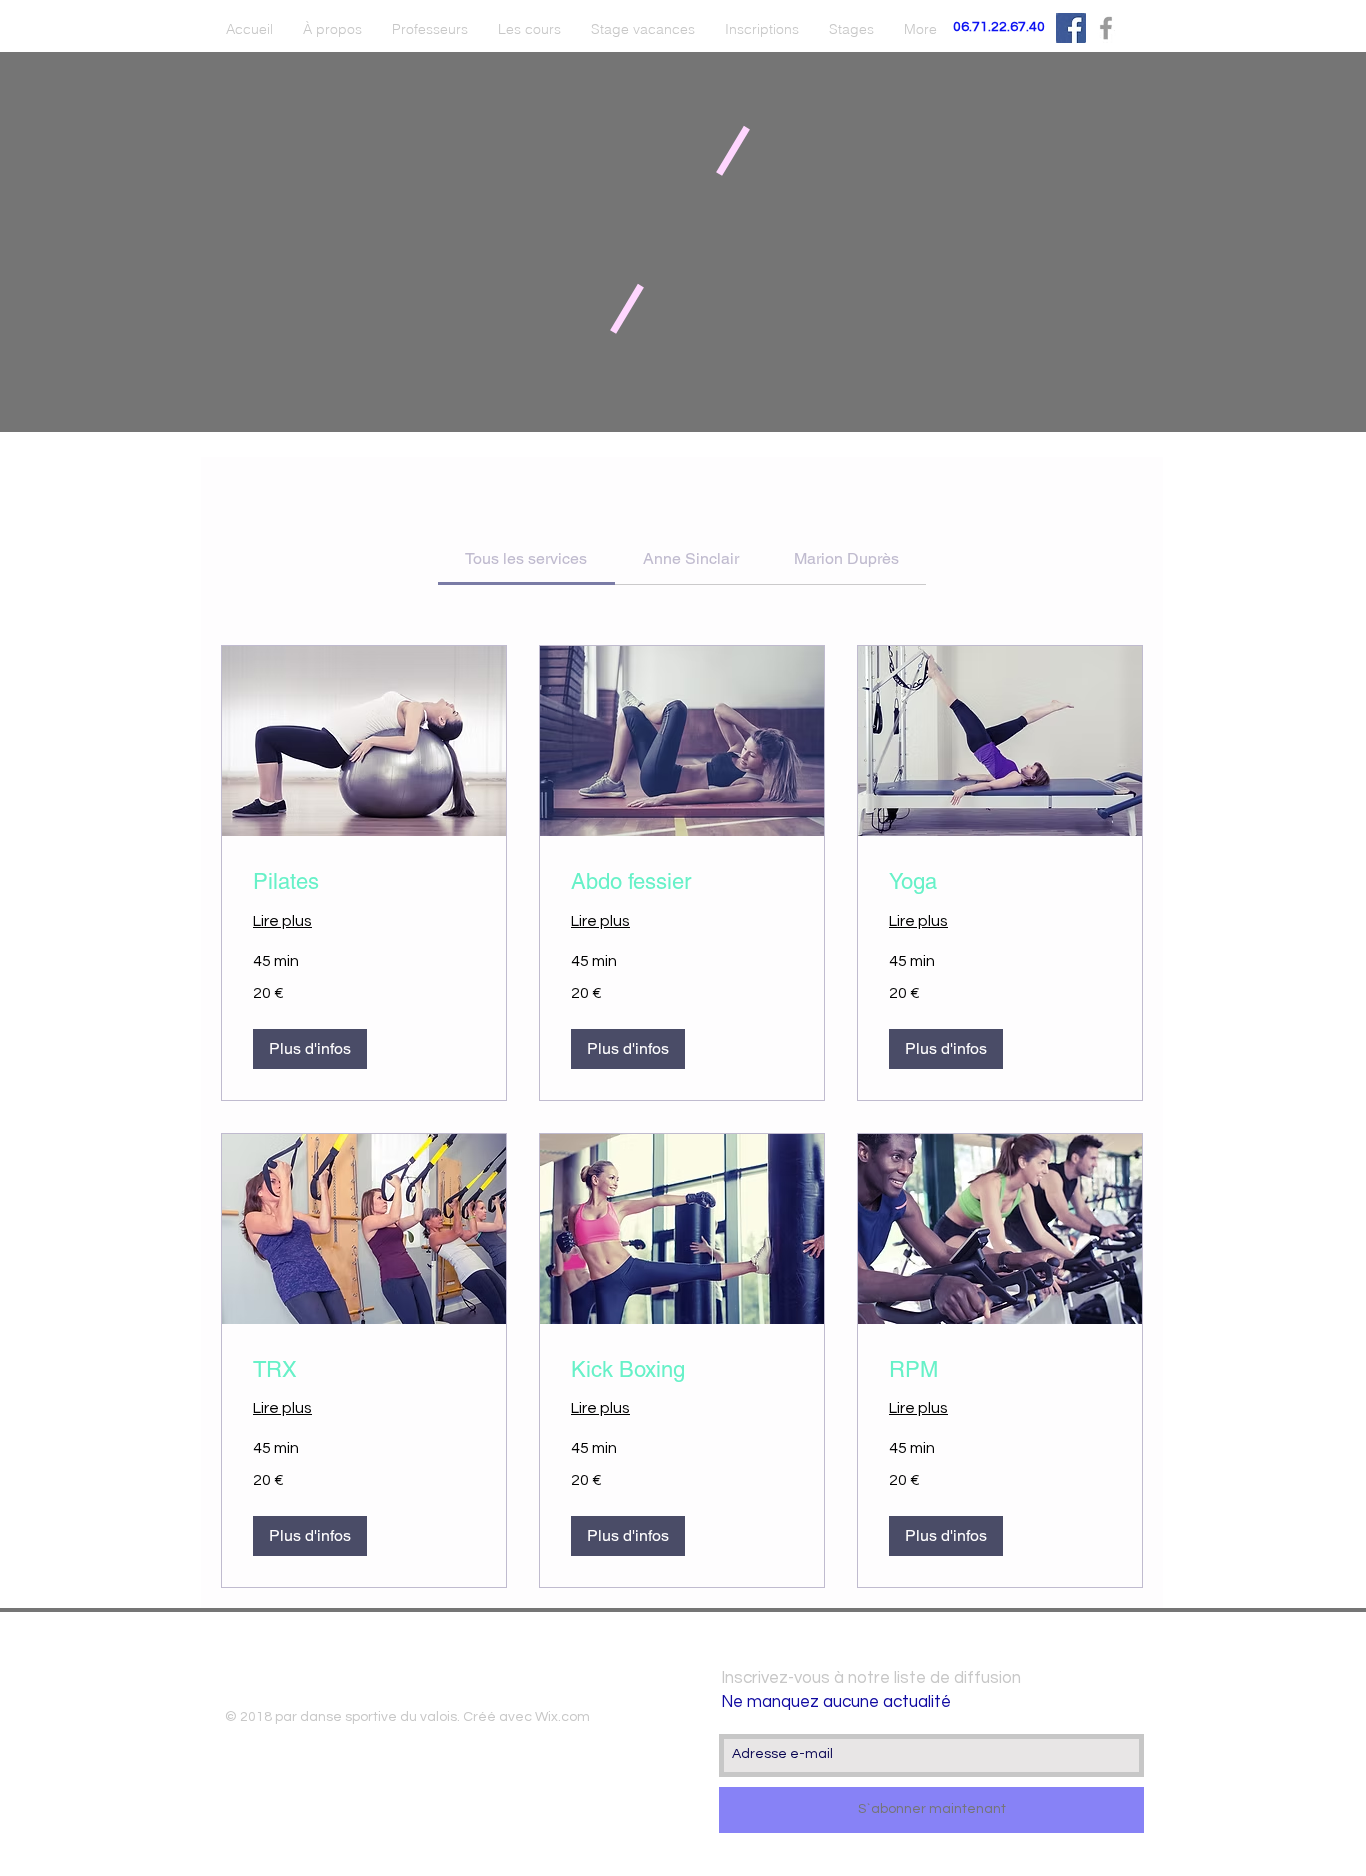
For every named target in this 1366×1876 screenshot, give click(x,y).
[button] (310, 1049)
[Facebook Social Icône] (1071, 28)
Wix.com (562, 1717)
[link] (526, 558)
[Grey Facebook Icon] (1106, 28)
